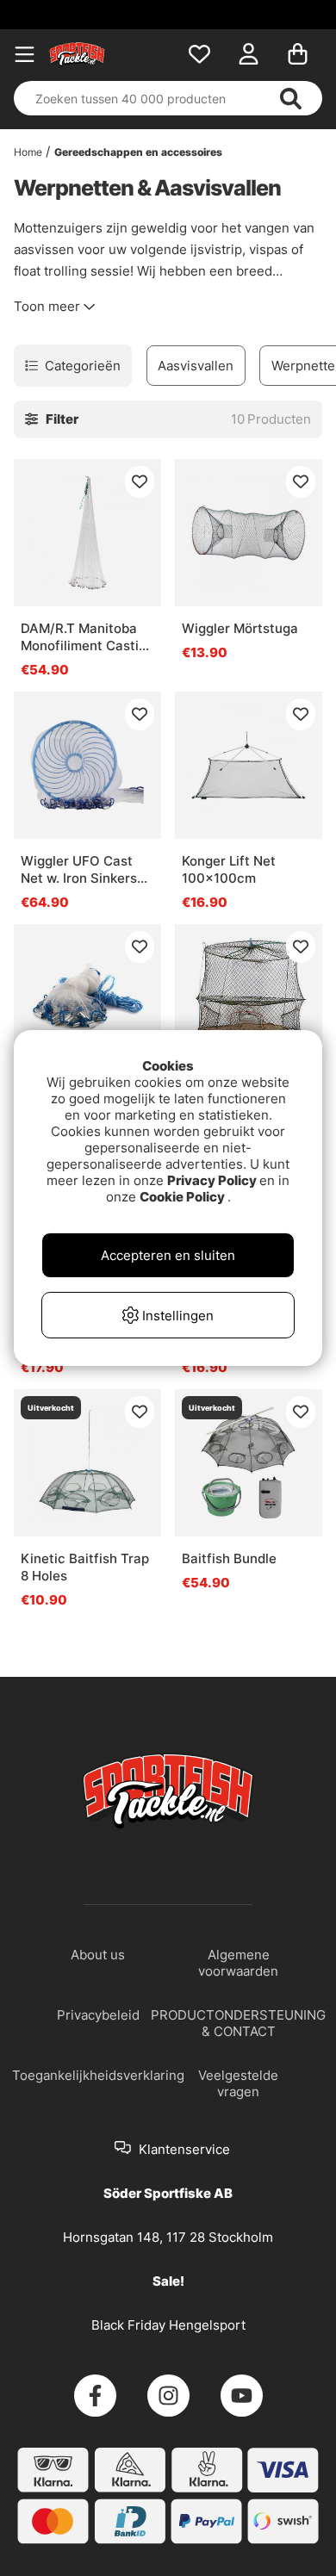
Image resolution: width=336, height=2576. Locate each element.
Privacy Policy (212, 1180)
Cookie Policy (182, 1197)
